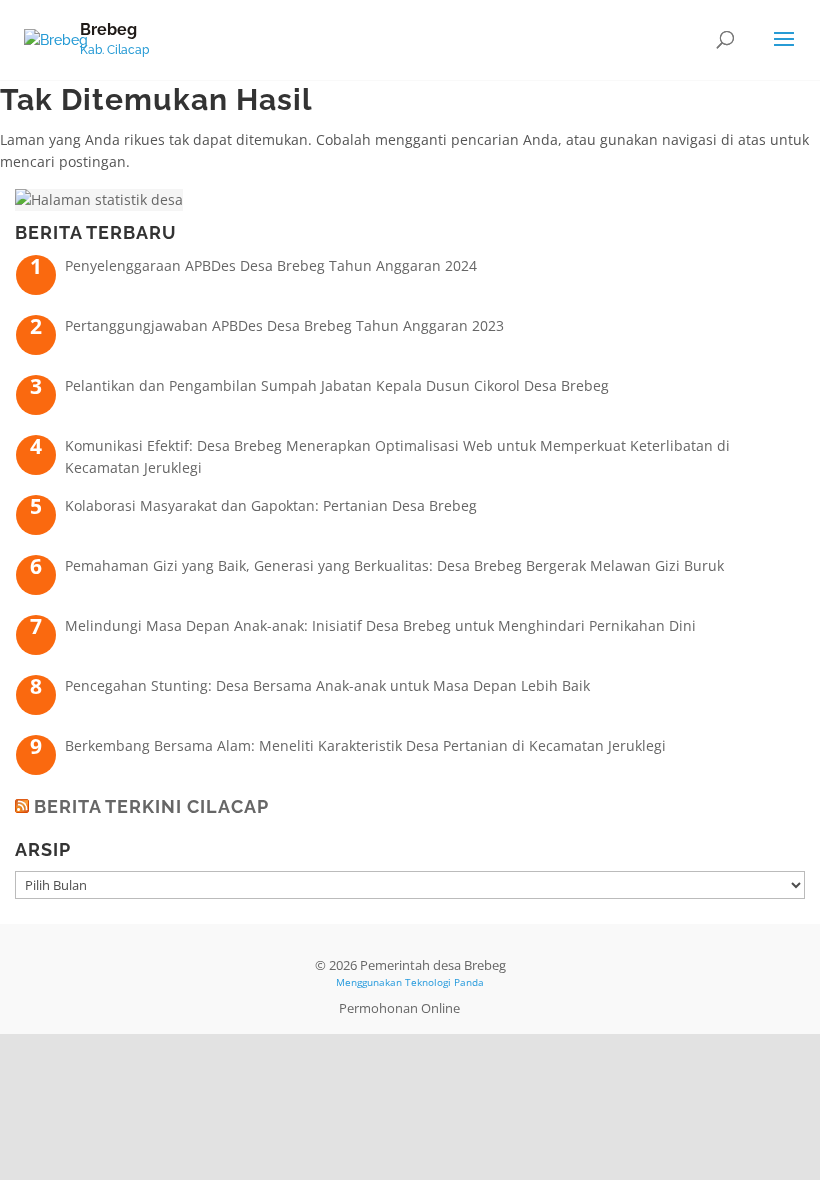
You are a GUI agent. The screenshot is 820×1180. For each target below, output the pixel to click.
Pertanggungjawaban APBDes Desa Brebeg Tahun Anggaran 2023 (284, 325)
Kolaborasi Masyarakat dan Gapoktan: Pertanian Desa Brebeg (271, 505)
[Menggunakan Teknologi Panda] (56, 39)
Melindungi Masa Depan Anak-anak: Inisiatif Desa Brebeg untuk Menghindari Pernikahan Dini (380, 625)
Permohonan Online (399, 1008)
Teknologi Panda (444, 982)
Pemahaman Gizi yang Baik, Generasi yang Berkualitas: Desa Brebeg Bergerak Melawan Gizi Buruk (394, 565)
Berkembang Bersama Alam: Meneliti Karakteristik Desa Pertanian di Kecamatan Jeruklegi (365, 745)
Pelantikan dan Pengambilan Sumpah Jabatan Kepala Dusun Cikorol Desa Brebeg (337, 385)
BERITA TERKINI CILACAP (151, 806)
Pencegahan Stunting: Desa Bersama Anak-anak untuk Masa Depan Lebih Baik (327, 685)
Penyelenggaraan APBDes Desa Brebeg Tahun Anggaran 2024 (271, 265)
